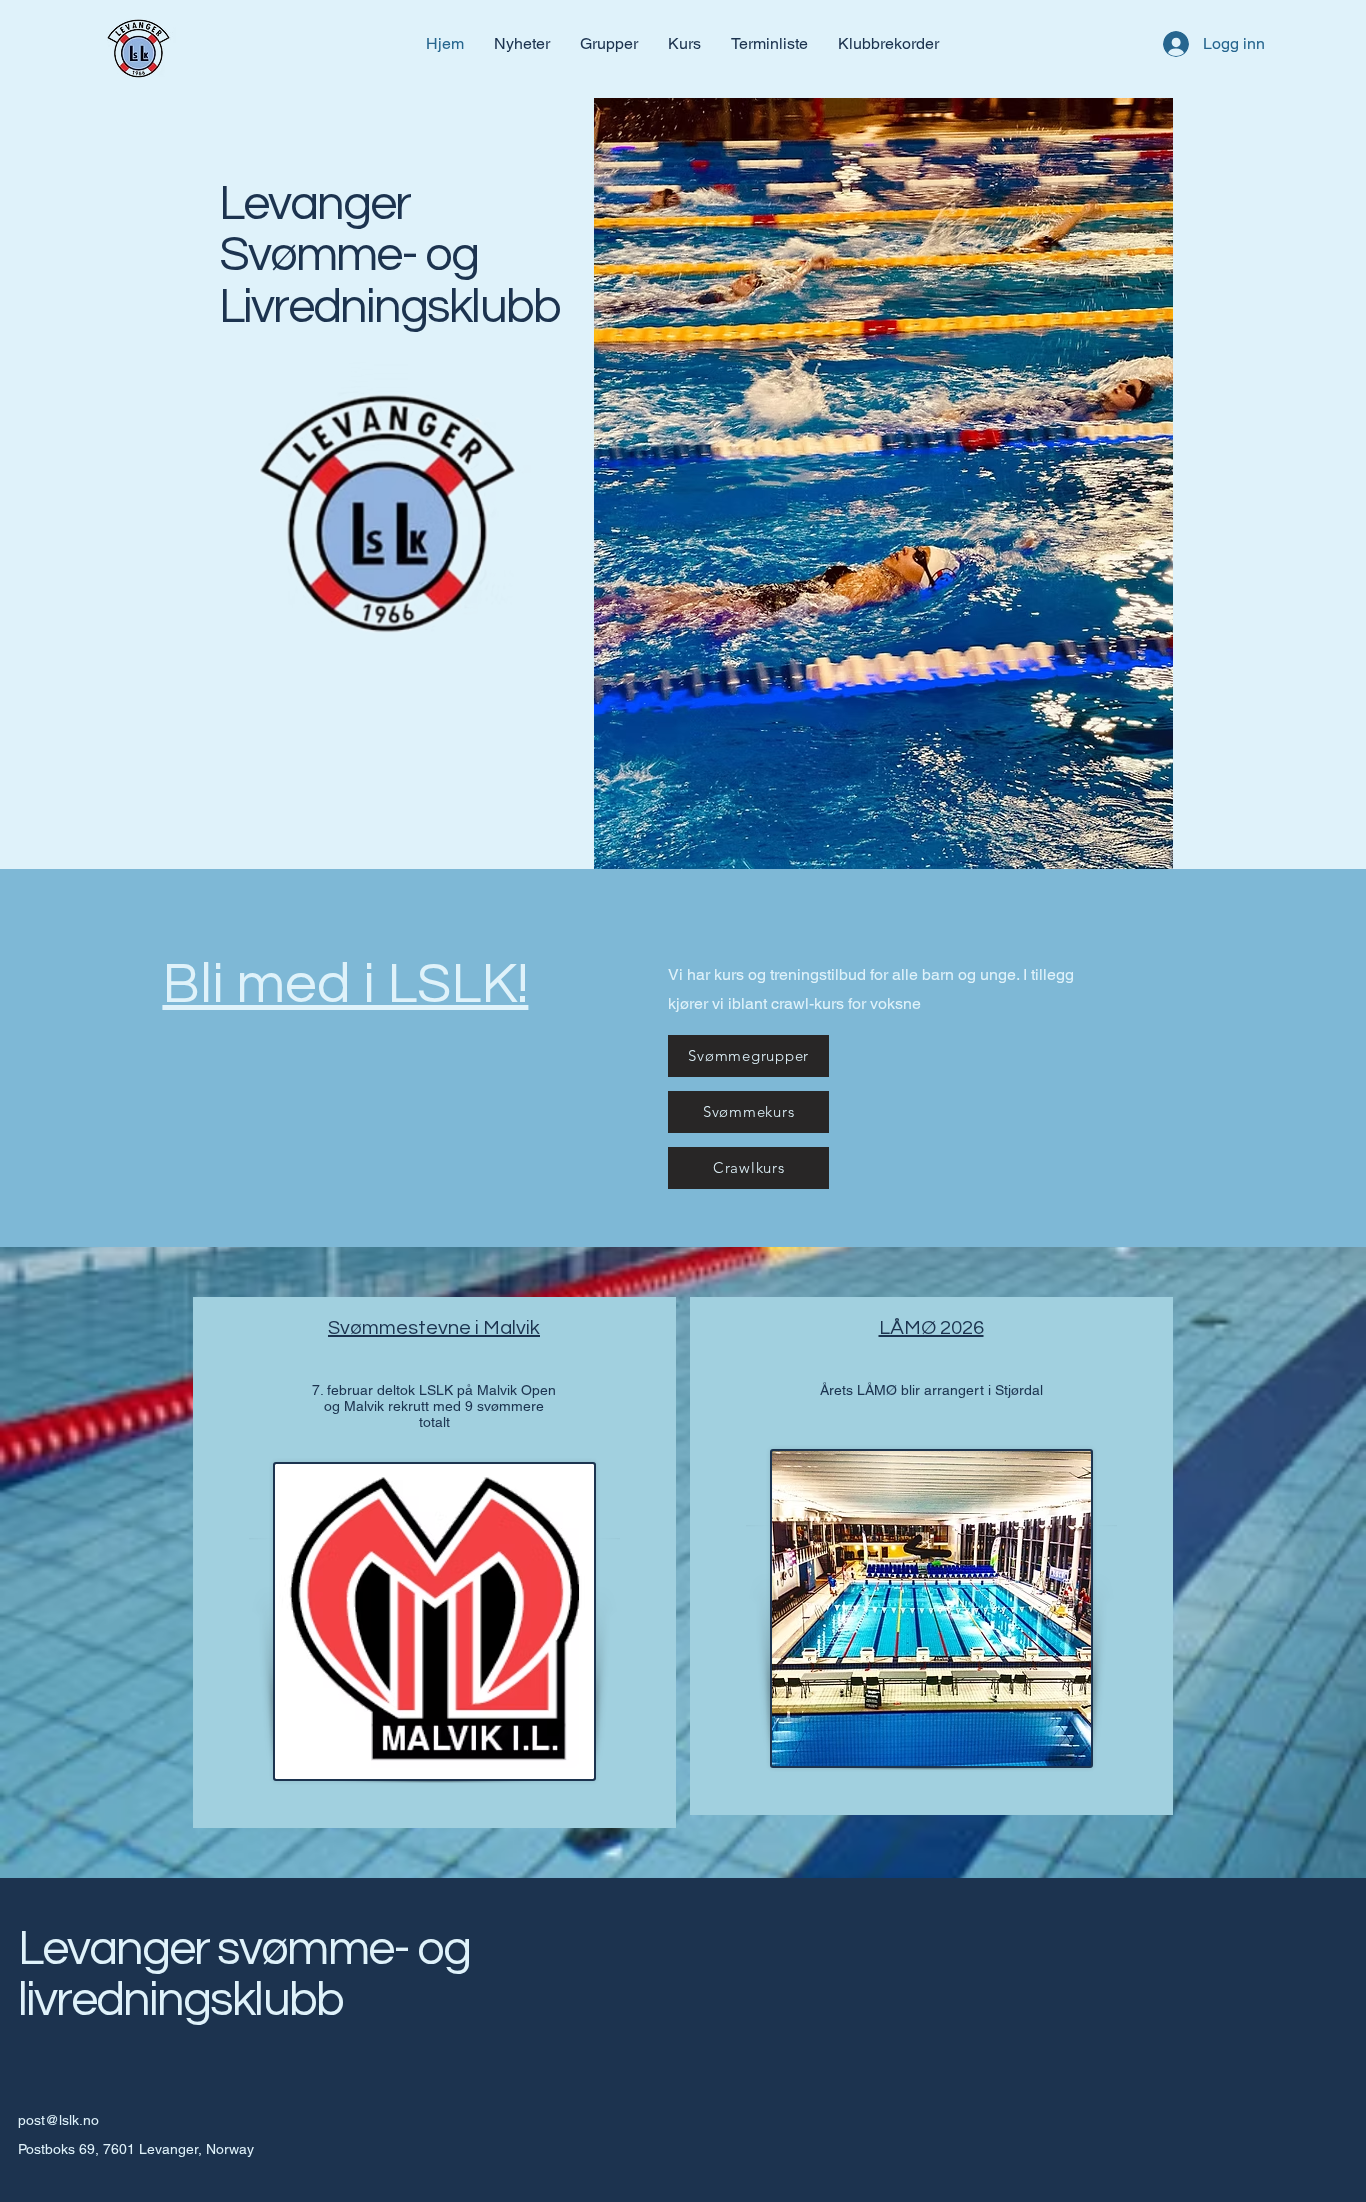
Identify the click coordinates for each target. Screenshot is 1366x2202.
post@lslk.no (58, 2120)
